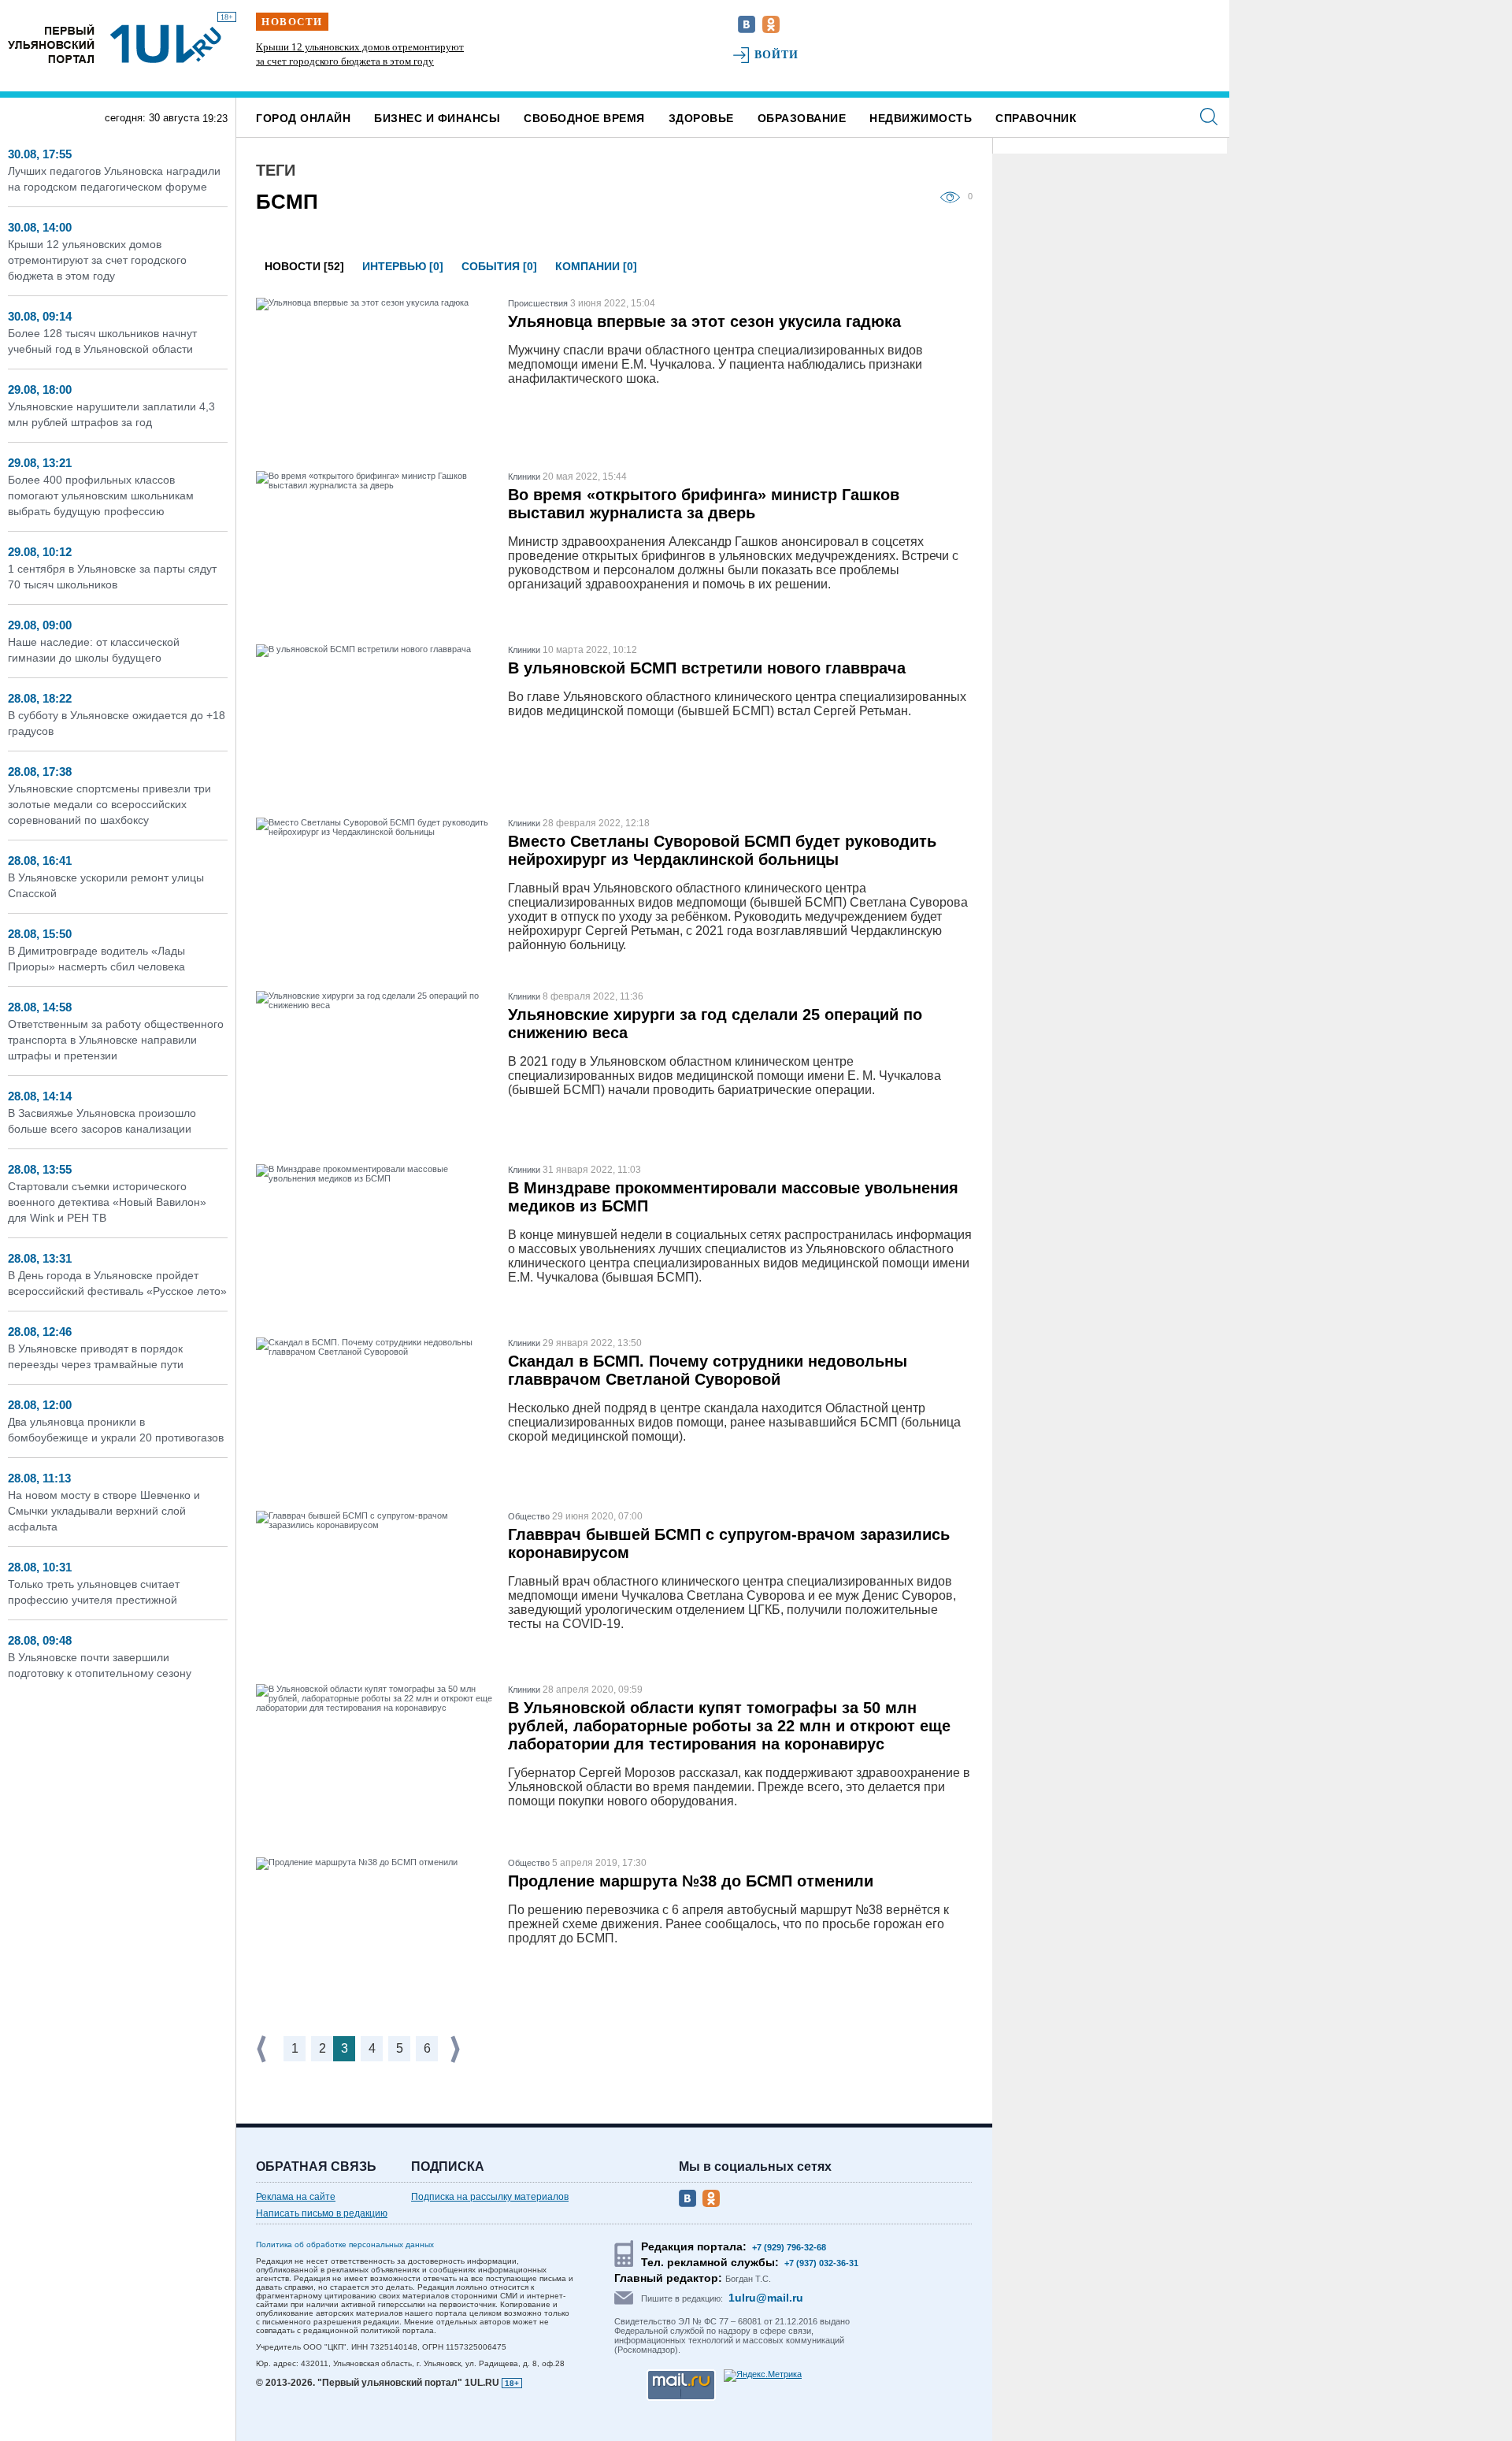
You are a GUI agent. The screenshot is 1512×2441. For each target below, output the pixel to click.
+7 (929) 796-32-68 (789, 2247)
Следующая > (457, 2049)
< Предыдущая (263, 2049)
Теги (276, 170)
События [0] (499, 266)
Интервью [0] (403, 266)
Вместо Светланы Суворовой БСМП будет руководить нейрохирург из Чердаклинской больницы (722, 850)
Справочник (1036, 118)
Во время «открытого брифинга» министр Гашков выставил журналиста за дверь (704, 504)
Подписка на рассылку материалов (490, 2197)
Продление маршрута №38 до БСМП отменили (691, 1881)
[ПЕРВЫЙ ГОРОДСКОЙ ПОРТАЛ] (51, 44)
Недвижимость (921, 118)
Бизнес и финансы (437, 118)
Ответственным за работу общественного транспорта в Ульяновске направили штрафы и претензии (116, 1040)
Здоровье (701, 118)
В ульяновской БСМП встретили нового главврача (707, 668)
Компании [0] (596, 266)
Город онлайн (303, 118)
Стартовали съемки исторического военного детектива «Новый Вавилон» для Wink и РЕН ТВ (107, 1202)
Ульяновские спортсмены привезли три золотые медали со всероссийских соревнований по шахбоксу (109, 804)
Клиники (524, 477)
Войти (777, 55)
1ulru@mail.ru (766, 2298)
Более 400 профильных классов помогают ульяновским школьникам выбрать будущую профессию (101, 495)
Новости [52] (304, 266)
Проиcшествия (538, 303)
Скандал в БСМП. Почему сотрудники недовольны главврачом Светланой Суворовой (708, 1370)
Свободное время (584, 118)
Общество (529, 1516)
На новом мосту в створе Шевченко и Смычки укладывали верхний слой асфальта (104, 1511)
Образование (802, 118)
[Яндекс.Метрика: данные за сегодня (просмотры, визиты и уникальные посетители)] (763, 2376)
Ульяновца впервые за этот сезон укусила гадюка (704, 321)
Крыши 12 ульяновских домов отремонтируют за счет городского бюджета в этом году (97, 260)
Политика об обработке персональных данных (345, 2244)
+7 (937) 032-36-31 (821, 2263)
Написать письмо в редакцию (322, 2213)
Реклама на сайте (296, 2197)
